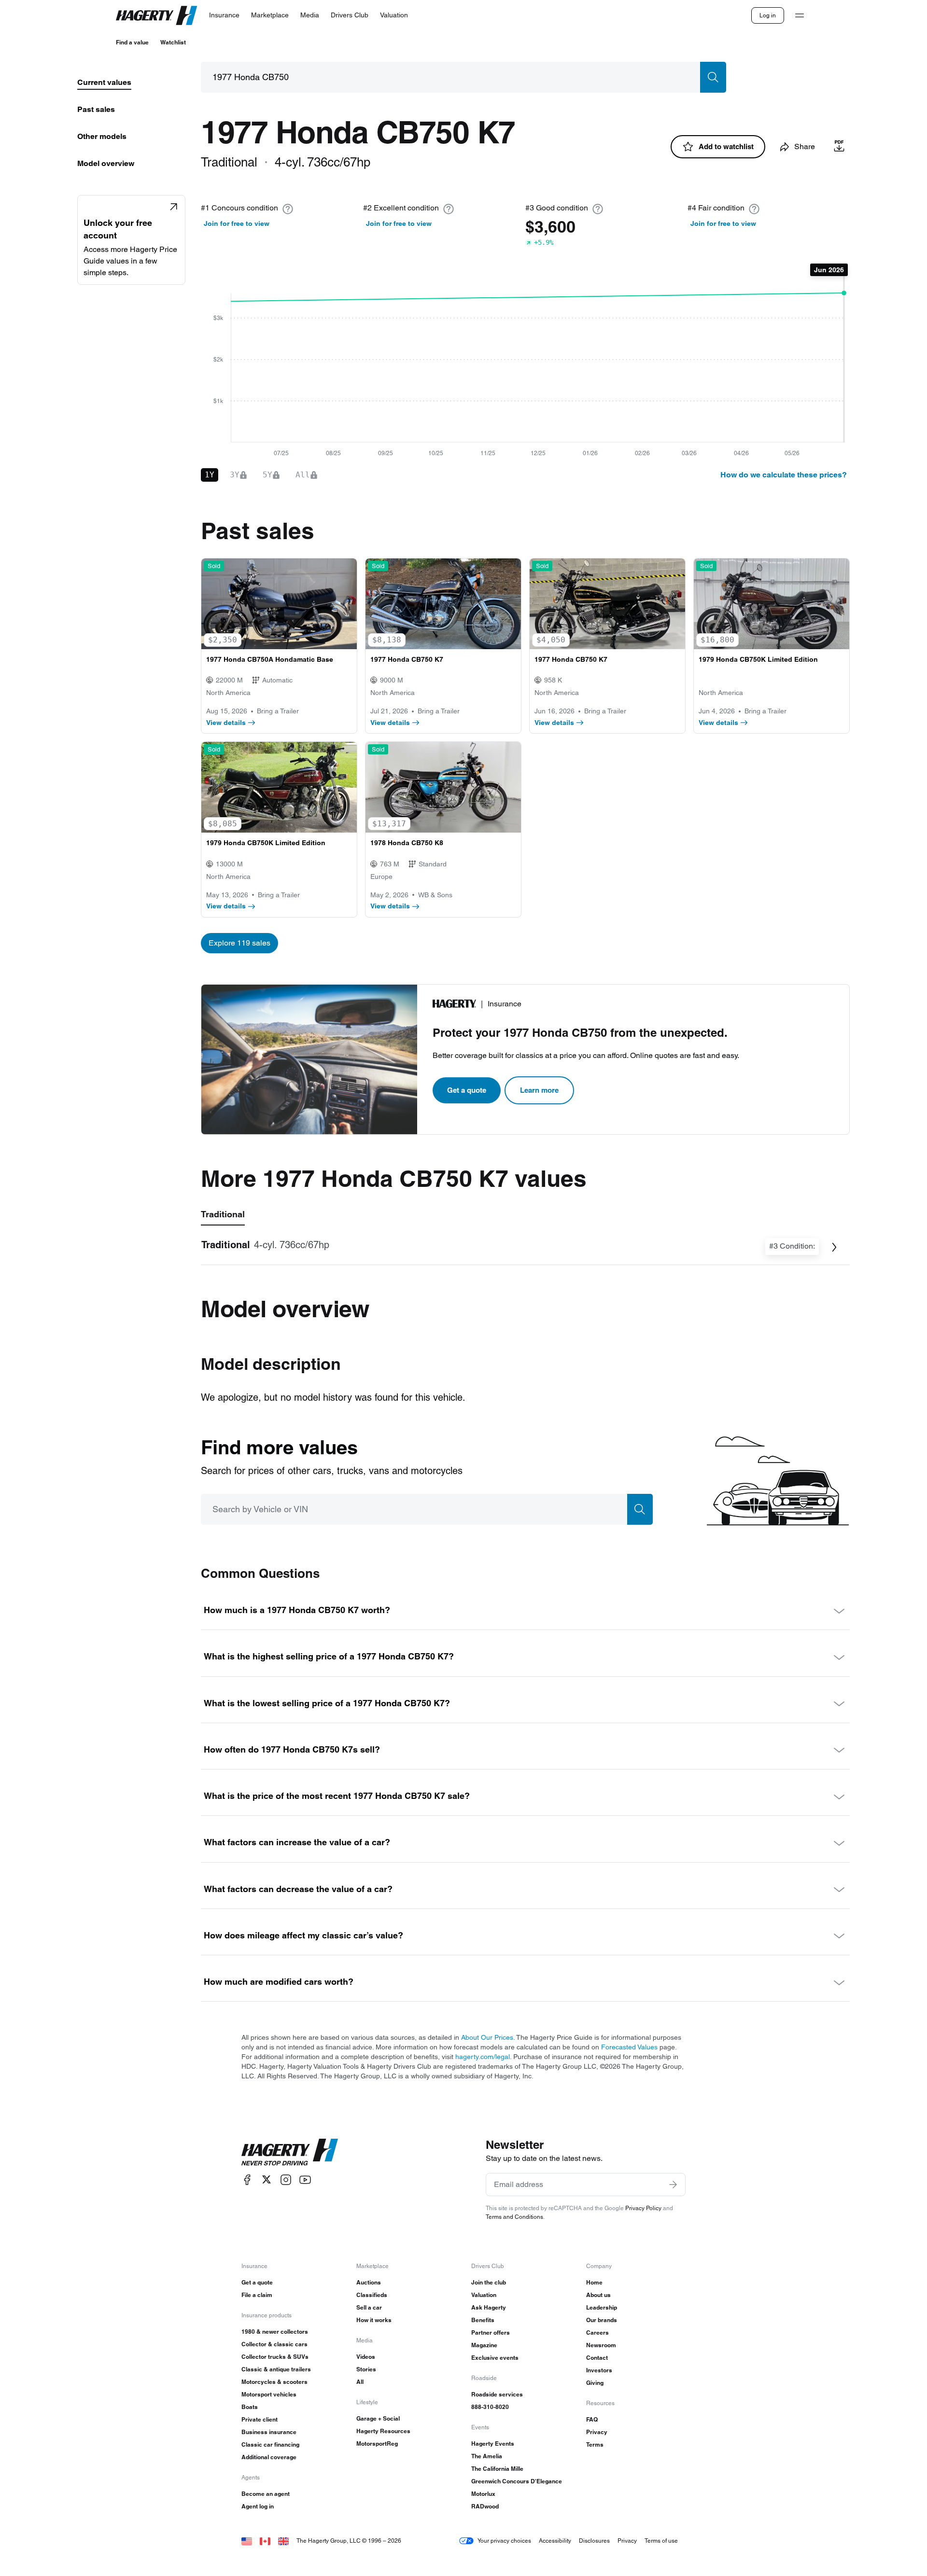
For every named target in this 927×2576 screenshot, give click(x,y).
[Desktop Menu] (800, 15)
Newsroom (601, 2345)
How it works (374, 2320)
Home (594, 2282)
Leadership (602, 2307)
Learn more (539, 1090)
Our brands (602, 2320)
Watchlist (173, 42)
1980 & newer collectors (275, 2332)
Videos (366, 2357)
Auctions (369, 2282)
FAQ (592, 2419)
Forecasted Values (629, 2047)
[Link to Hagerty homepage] (290, 2152)
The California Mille (497, 2469)
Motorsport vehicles (269, 2394)
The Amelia (487, 2456)
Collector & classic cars (274, 2344)
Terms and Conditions (514, 2217)
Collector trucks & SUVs (275, 2357)
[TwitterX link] (267, 2179)
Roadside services (497, 2394)
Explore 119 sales (239, 943)
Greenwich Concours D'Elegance (517, 2481)
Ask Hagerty (489, 2307)
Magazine (484, 2345)
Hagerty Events (493, 2444)
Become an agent (266, 2494)
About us (598, 2295)
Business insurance (269, 2432)
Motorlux (483, 2494)
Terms (595, 2444)
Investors (599, 2370)
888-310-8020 (490, 2407)
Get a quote (467, 1090)
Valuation (484, 2295)
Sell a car (369, 2307)
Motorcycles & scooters (274, 2382)
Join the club (489, 2282)
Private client (260, 2419)
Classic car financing (270, 2444)
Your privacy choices (504, 2541)
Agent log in (258, 2506)
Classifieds (372, 2295)
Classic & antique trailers (276, 2369)
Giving (595, 2383)
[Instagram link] (286, 2179)
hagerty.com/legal (483, 2057)
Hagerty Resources (383, 2431)
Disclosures (594, 2541)
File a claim (257, 2295)
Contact (597, 2358)
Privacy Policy (643, 2208)
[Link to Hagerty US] (247, 2541)
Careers (597, 2332)
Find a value (132, 42)
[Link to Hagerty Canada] (265, 2541)
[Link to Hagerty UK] (283, 2541)
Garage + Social (378, 2418)
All (360, 2382)
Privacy (597, 2432)
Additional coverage (269, 2457)
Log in (768, 15)
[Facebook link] (247, 2179)
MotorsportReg (377, 2444)
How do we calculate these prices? (784, 475)
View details (226, 723)
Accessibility (555, 2541)
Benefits (483, 2320)
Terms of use (661, 2541)
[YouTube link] (305, 2179)
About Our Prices (487, 2037)
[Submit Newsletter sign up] (673, 2185)
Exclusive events (495, 2358)
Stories (366, 2369)
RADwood (485, 2506)
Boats (250, 2407)
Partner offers (491, 2332)
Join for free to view (237, 223)
